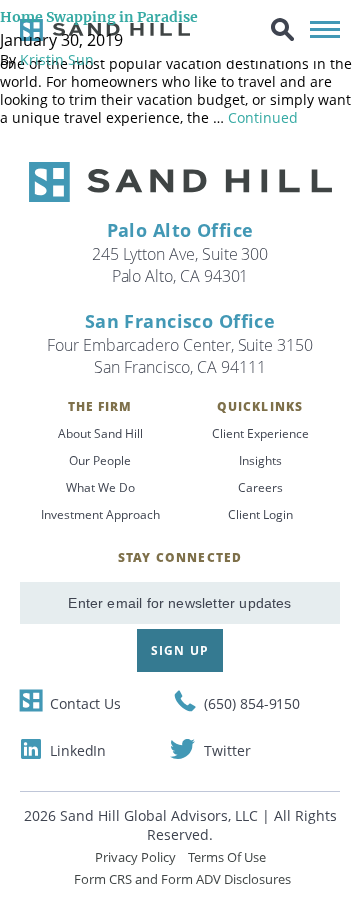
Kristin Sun (57, 59)
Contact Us (85, 703)
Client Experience (260, 433)
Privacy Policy (135, 857)
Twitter (227, 750)
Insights (260, 460)
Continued (263, 117)
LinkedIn (78, 750)
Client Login (260, 514)
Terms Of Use (227, 857)
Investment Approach (100, 514)
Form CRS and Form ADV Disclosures (182, 879)
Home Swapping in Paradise (99, 17)
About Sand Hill (100, 433)
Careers (260, 487)
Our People (100, 460)
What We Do (100, 487)
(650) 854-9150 (252, 703)
